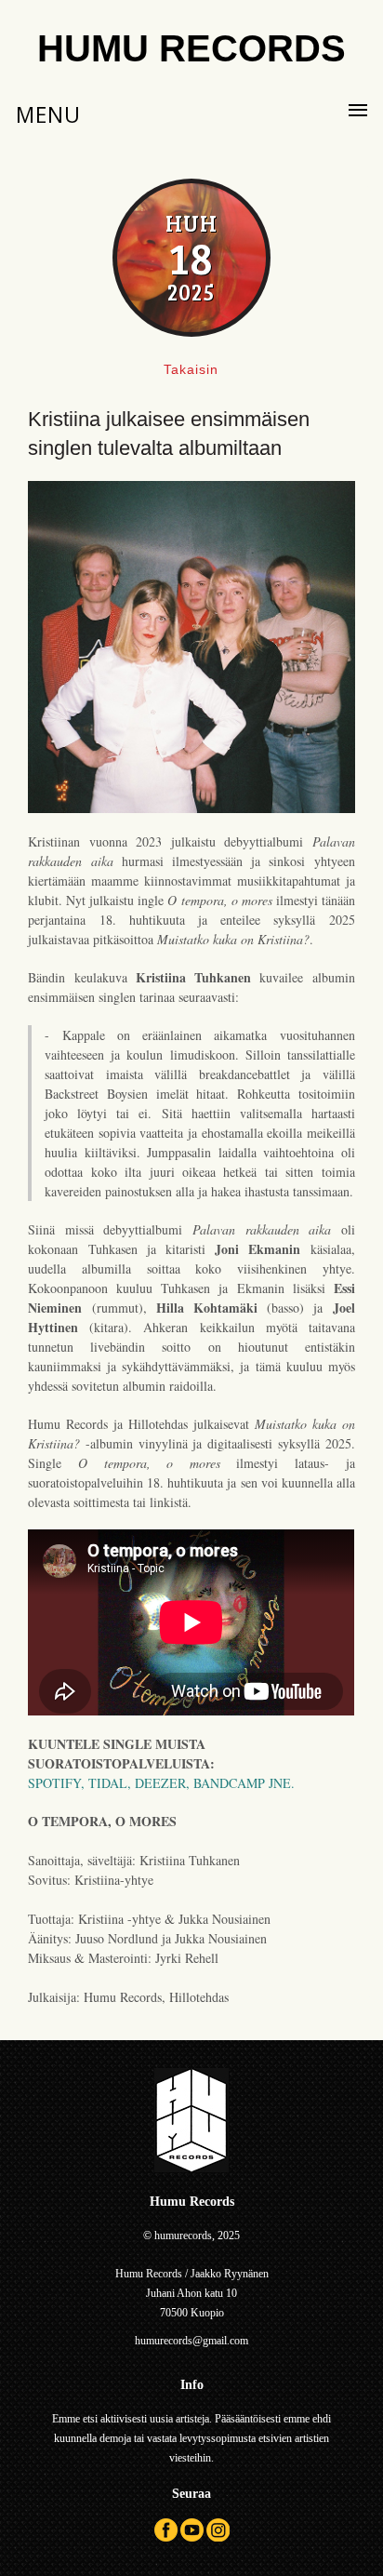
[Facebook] (166, 2538)
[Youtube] (192, 2538)
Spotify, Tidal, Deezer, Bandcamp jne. (161, 1783)
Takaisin (191, 369)
